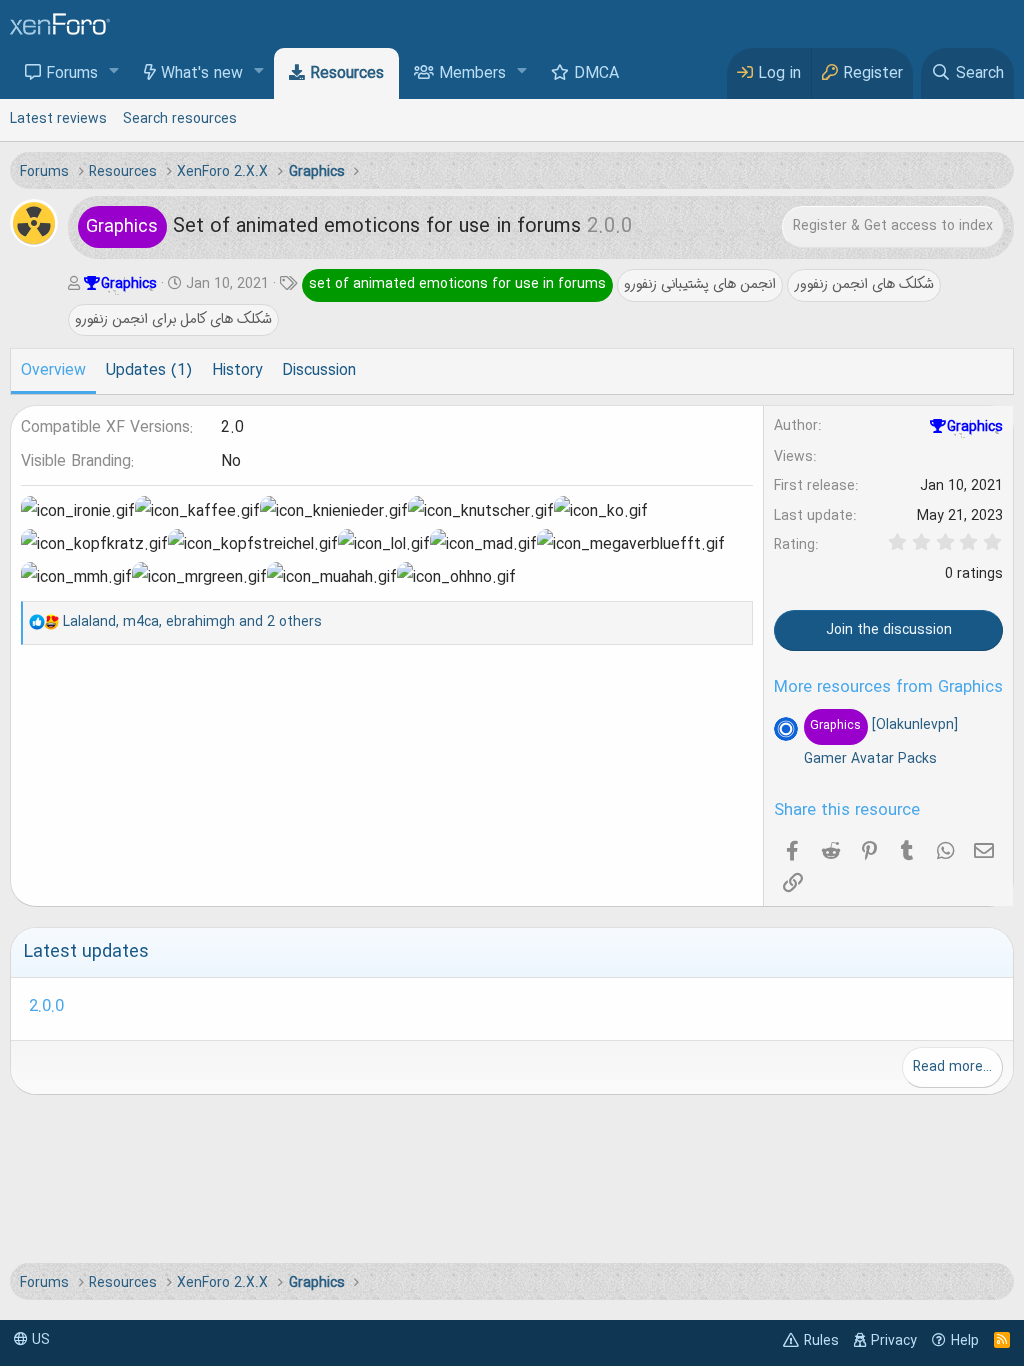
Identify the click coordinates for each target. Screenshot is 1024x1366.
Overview (53, 371)
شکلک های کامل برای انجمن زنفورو (173, 319)
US (39, 1340)
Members (472, 74)
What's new (202, 74)
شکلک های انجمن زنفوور (864, 284)
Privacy (894, 1341)
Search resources (180, 119)
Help (965, 1341)
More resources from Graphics (888, 688)
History (237, 371)
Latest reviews (58, 119)
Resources (347, 74)
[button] (114, 72)
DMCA (596, 74)
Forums (72, 74)
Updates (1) (149, 371)
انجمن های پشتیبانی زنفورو (700, 284)
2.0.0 (46, 1007)
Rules (821, 1341)
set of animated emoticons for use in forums (457, 284)
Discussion (319, 371)
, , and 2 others (192, 622)
